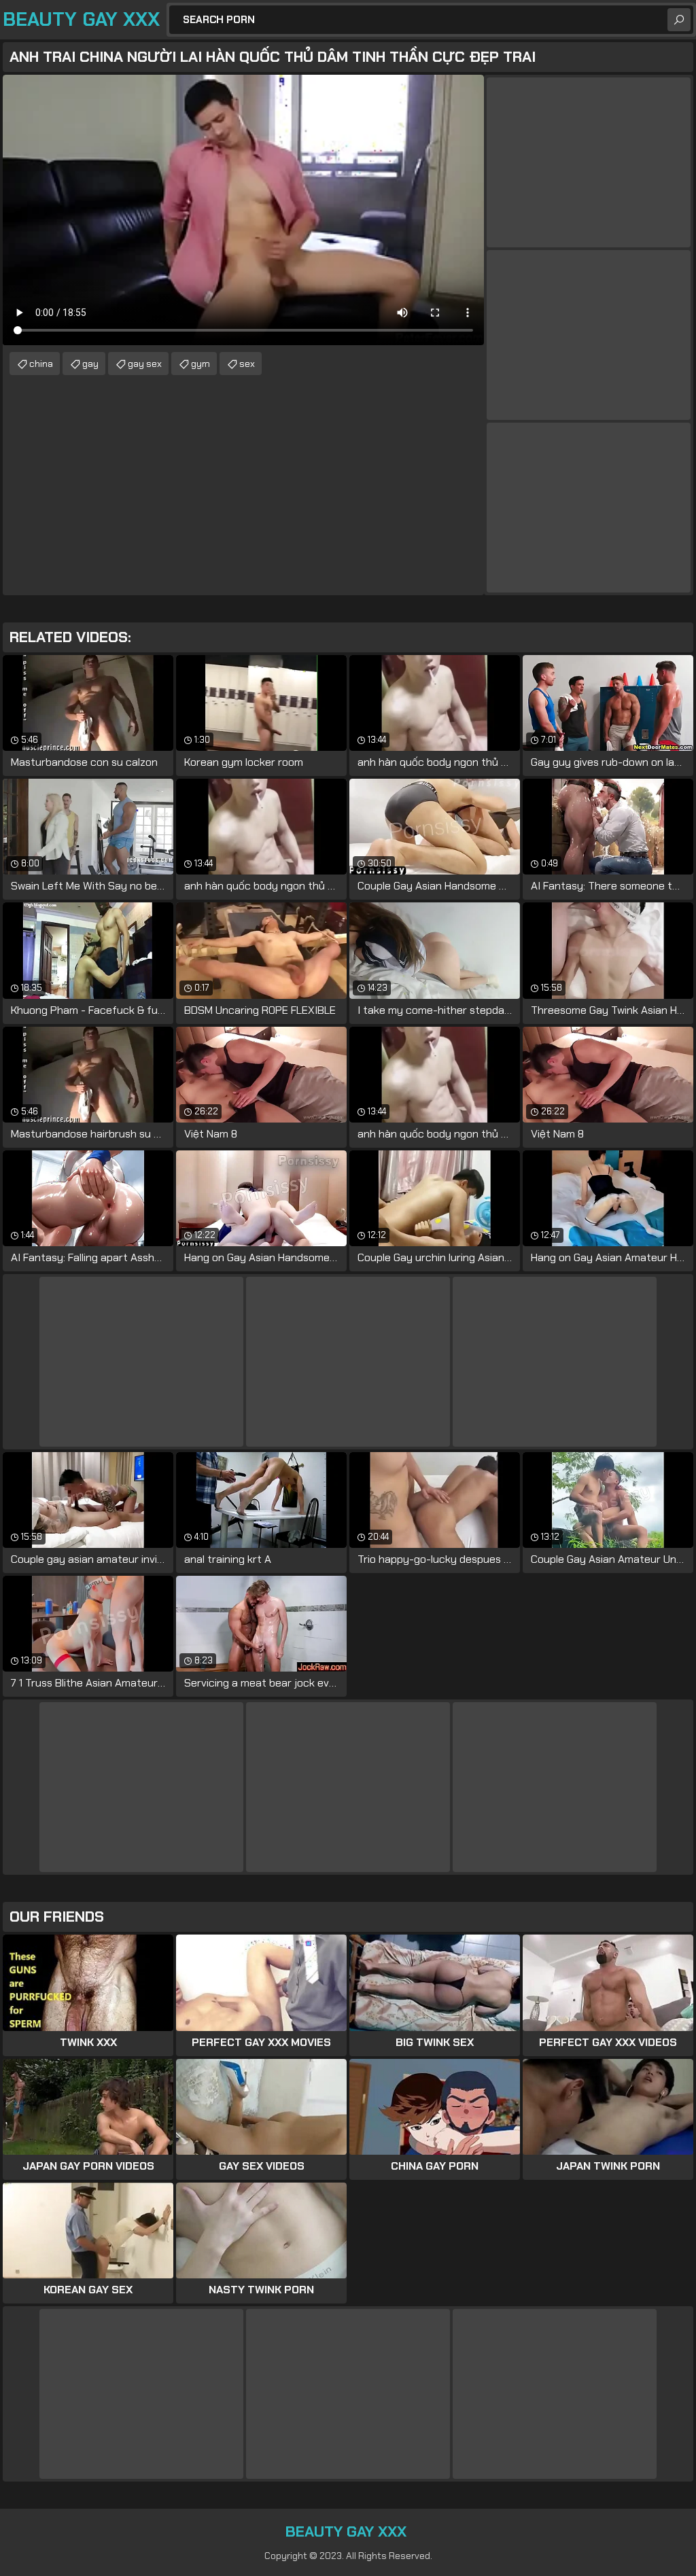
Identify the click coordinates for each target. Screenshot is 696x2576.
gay (90, 364)
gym (201, 364)
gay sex (145, 364)
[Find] (679, 20)
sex (247, 364)
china (41, 364)
